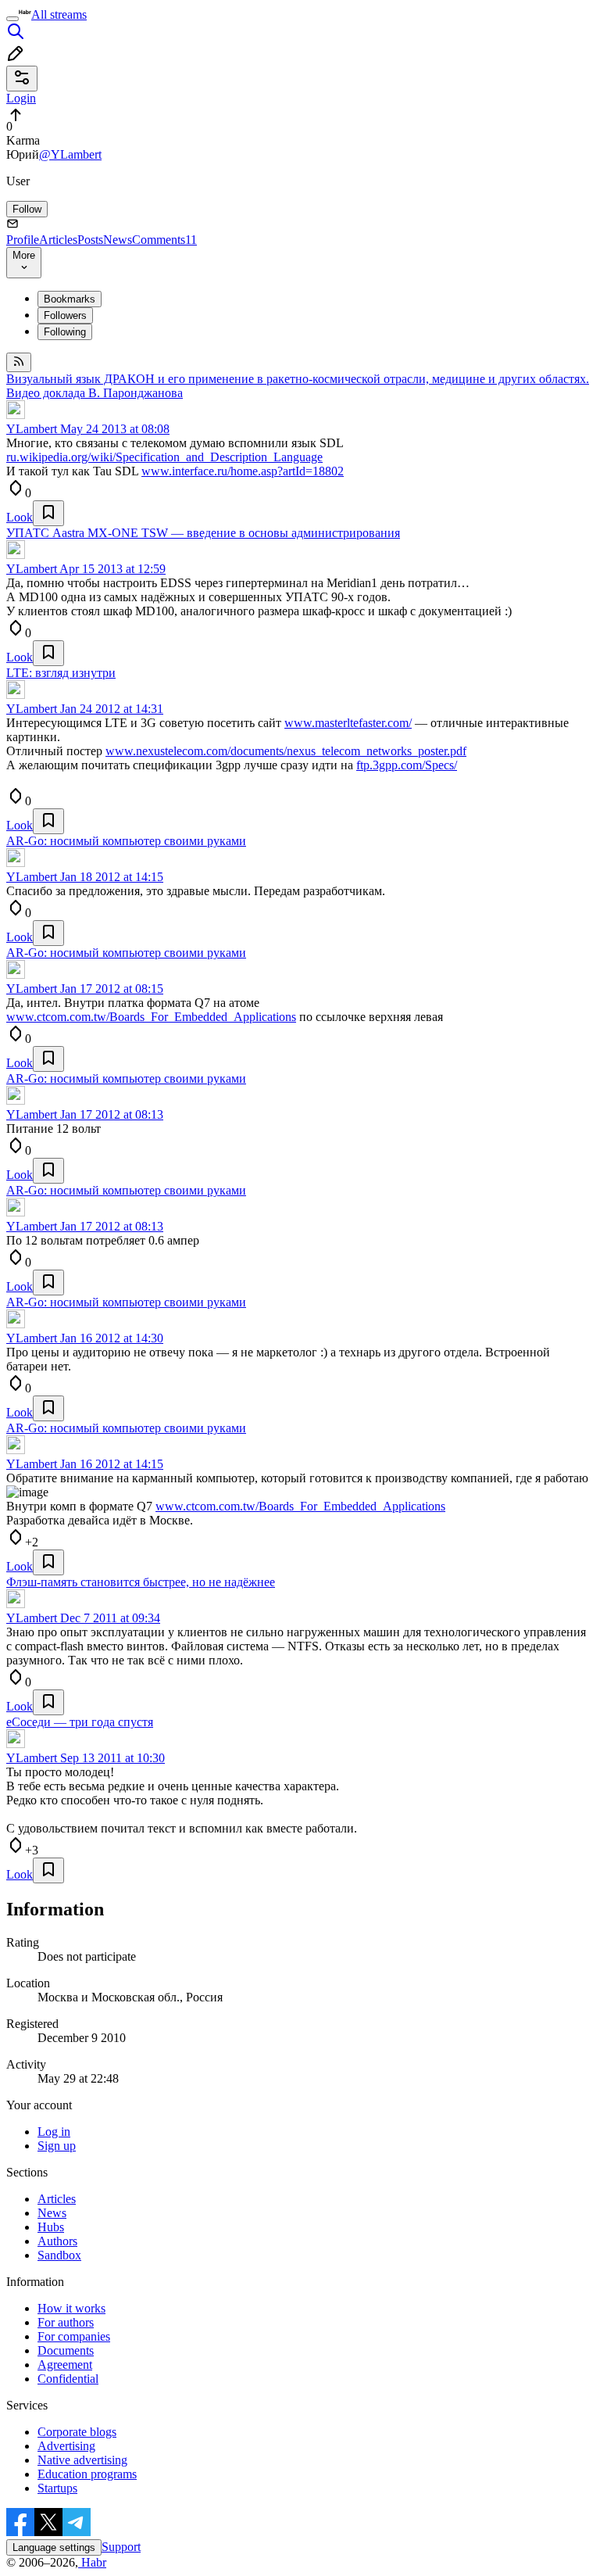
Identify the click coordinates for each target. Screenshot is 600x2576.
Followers (65, 315)
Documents (66, 2350)
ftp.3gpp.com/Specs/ (407, 765)
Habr (92, 2562)
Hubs (51, 2227)
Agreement (65, 2365)
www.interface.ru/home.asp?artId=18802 (243, 471)
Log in (54, 2132)
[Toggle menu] (12, 19)
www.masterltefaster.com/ (348, 723)
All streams (59, 14)
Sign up (57, 2146)
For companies (74, 2336)
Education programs (87, 2474)
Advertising (66, 2446)
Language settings (54, 2547)
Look (20, 517)
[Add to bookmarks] (48, 513)
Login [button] (21, 98)
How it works (71, 2308)
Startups (57, 2488)
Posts (90, 240)
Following (65, 332)
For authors (66, 2322)
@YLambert (70, 154)
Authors (57, 2241)
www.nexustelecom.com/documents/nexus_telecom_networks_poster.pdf (286, 751)
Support (121, 2547)
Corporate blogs (77, 2432)
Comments (164, 240)
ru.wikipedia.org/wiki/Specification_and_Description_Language (164, 457)
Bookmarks (70, 299)
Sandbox (59, 2255)
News (118, 240)
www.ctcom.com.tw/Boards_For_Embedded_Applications (151, 1017)
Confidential (68, 2379)
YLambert (32, 429)
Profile (23, 240)
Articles (58, 240)
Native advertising (82, 2460)
